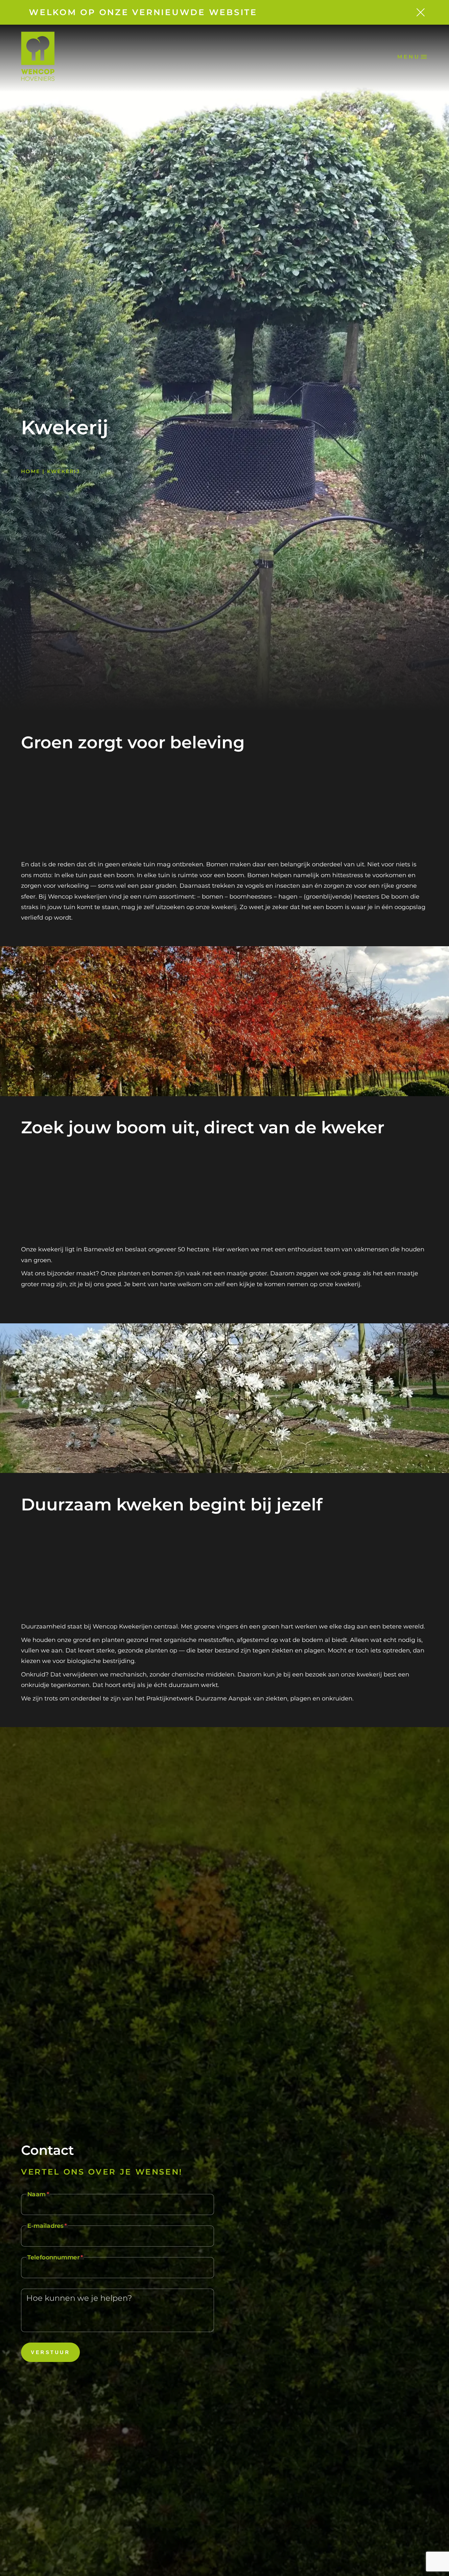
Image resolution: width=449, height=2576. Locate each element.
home (31, 471)
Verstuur (50, 2352)
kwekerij (63, 471)
